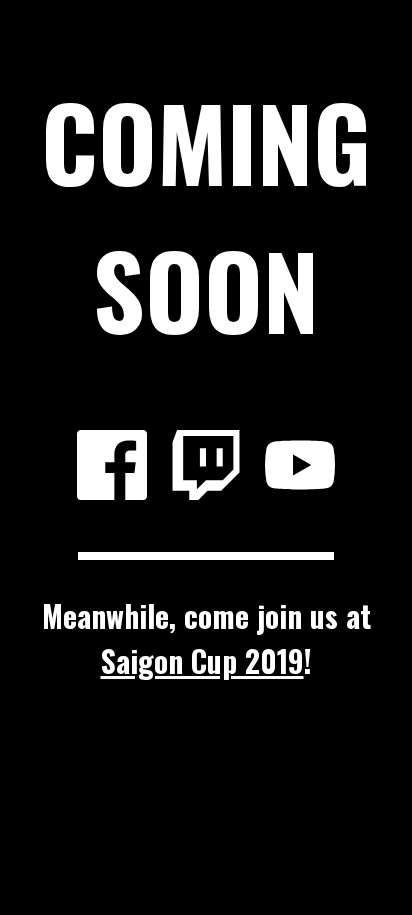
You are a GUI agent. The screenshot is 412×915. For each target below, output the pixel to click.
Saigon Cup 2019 (202, 660)
